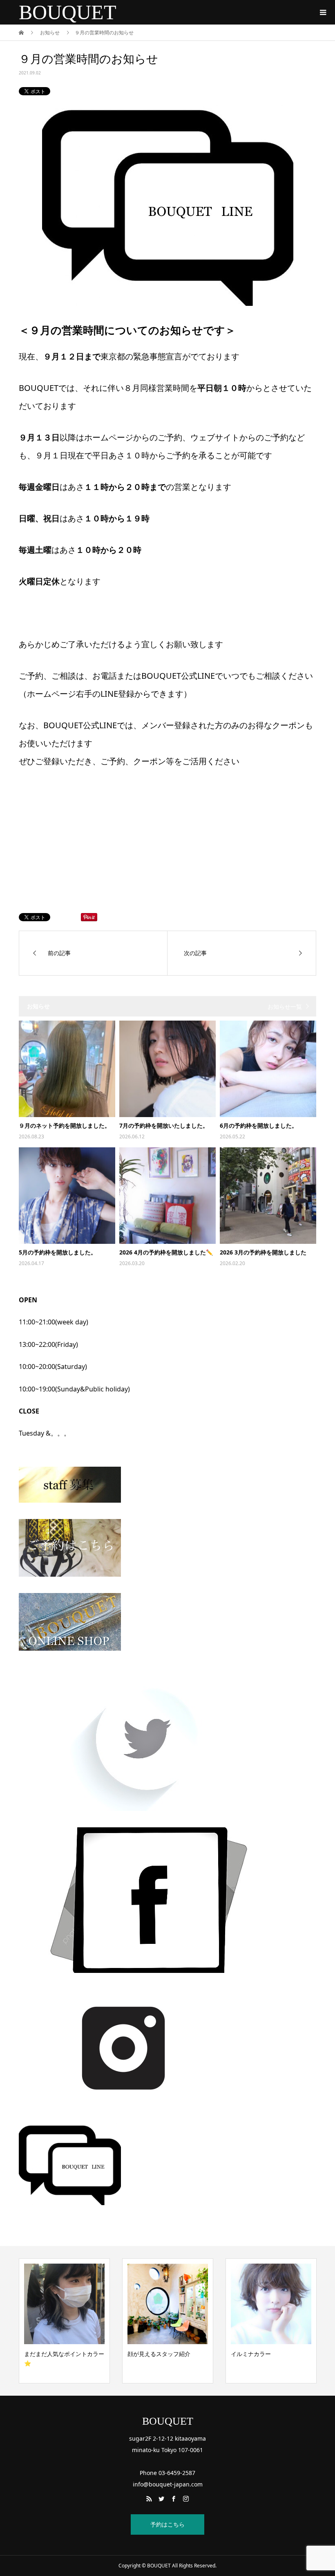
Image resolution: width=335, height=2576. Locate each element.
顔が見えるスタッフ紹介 (58, 2354)
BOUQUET (68, 12)
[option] (64, 2321)
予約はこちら (167, 2524)
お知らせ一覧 (285, 1006)
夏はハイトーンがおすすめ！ (268, 2354)
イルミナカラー (147, 2354)
